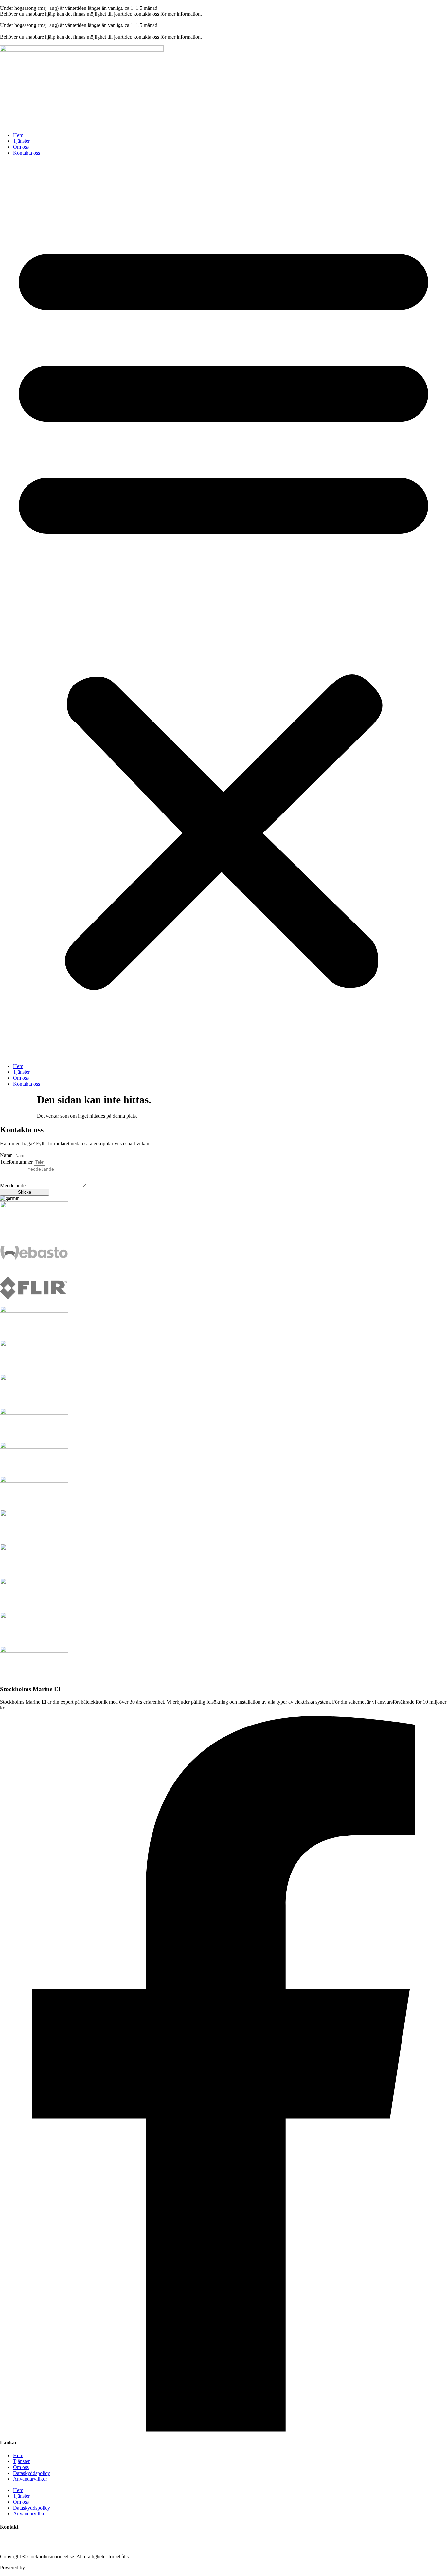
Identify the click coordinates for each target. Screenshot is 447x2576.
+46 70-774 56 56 (19, 2539)
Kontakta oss (27, 153)
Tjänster (21, 141)
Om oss (21, 147)
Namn (7, 1155)
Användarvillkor (30, 2479)
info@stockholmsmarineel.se (30, 2545)
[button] (223, 610)
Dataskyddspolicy (32, 2473)
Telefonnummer (17, 1162)
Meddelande (13, 1186)
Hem (18, 135)
